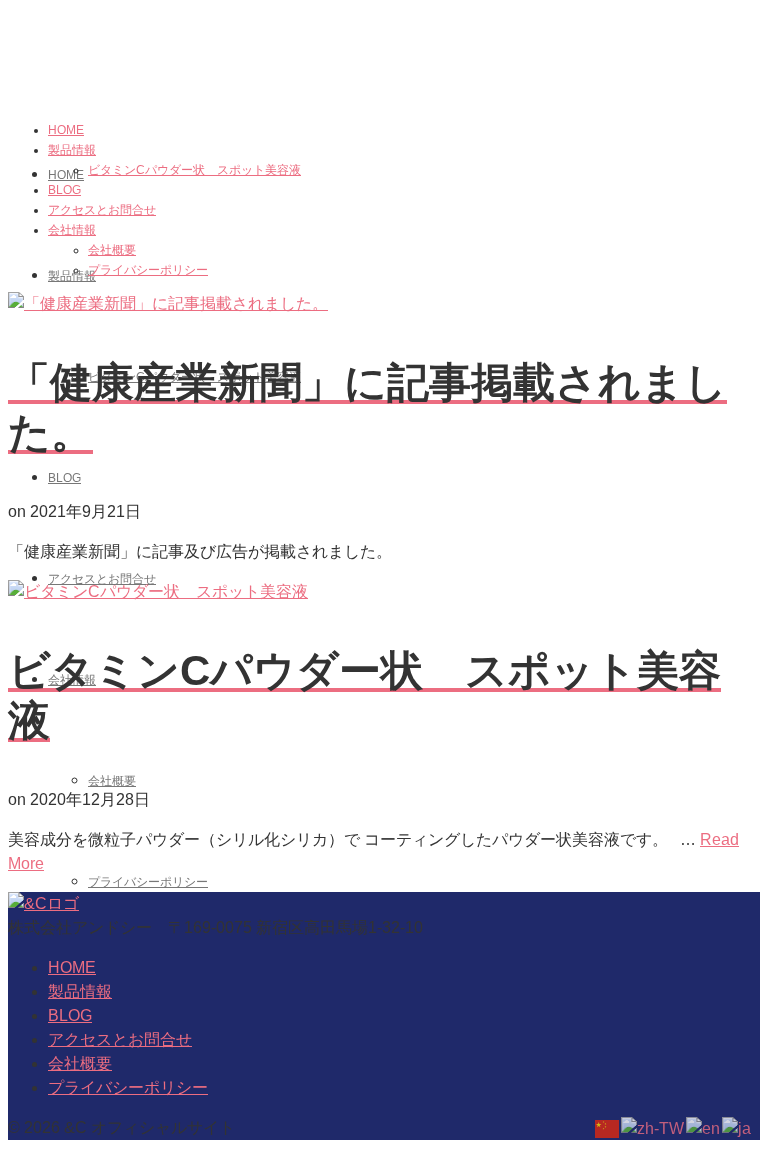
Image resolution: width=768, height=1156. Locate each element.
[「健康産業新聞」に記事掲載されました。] (168, 303)
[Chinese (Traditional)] (653, 1127)
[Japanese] (737, 1127)
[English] (704, 1127)
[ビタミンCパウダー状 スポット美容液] (158, 591)
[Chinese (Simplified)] (608, 1127)
